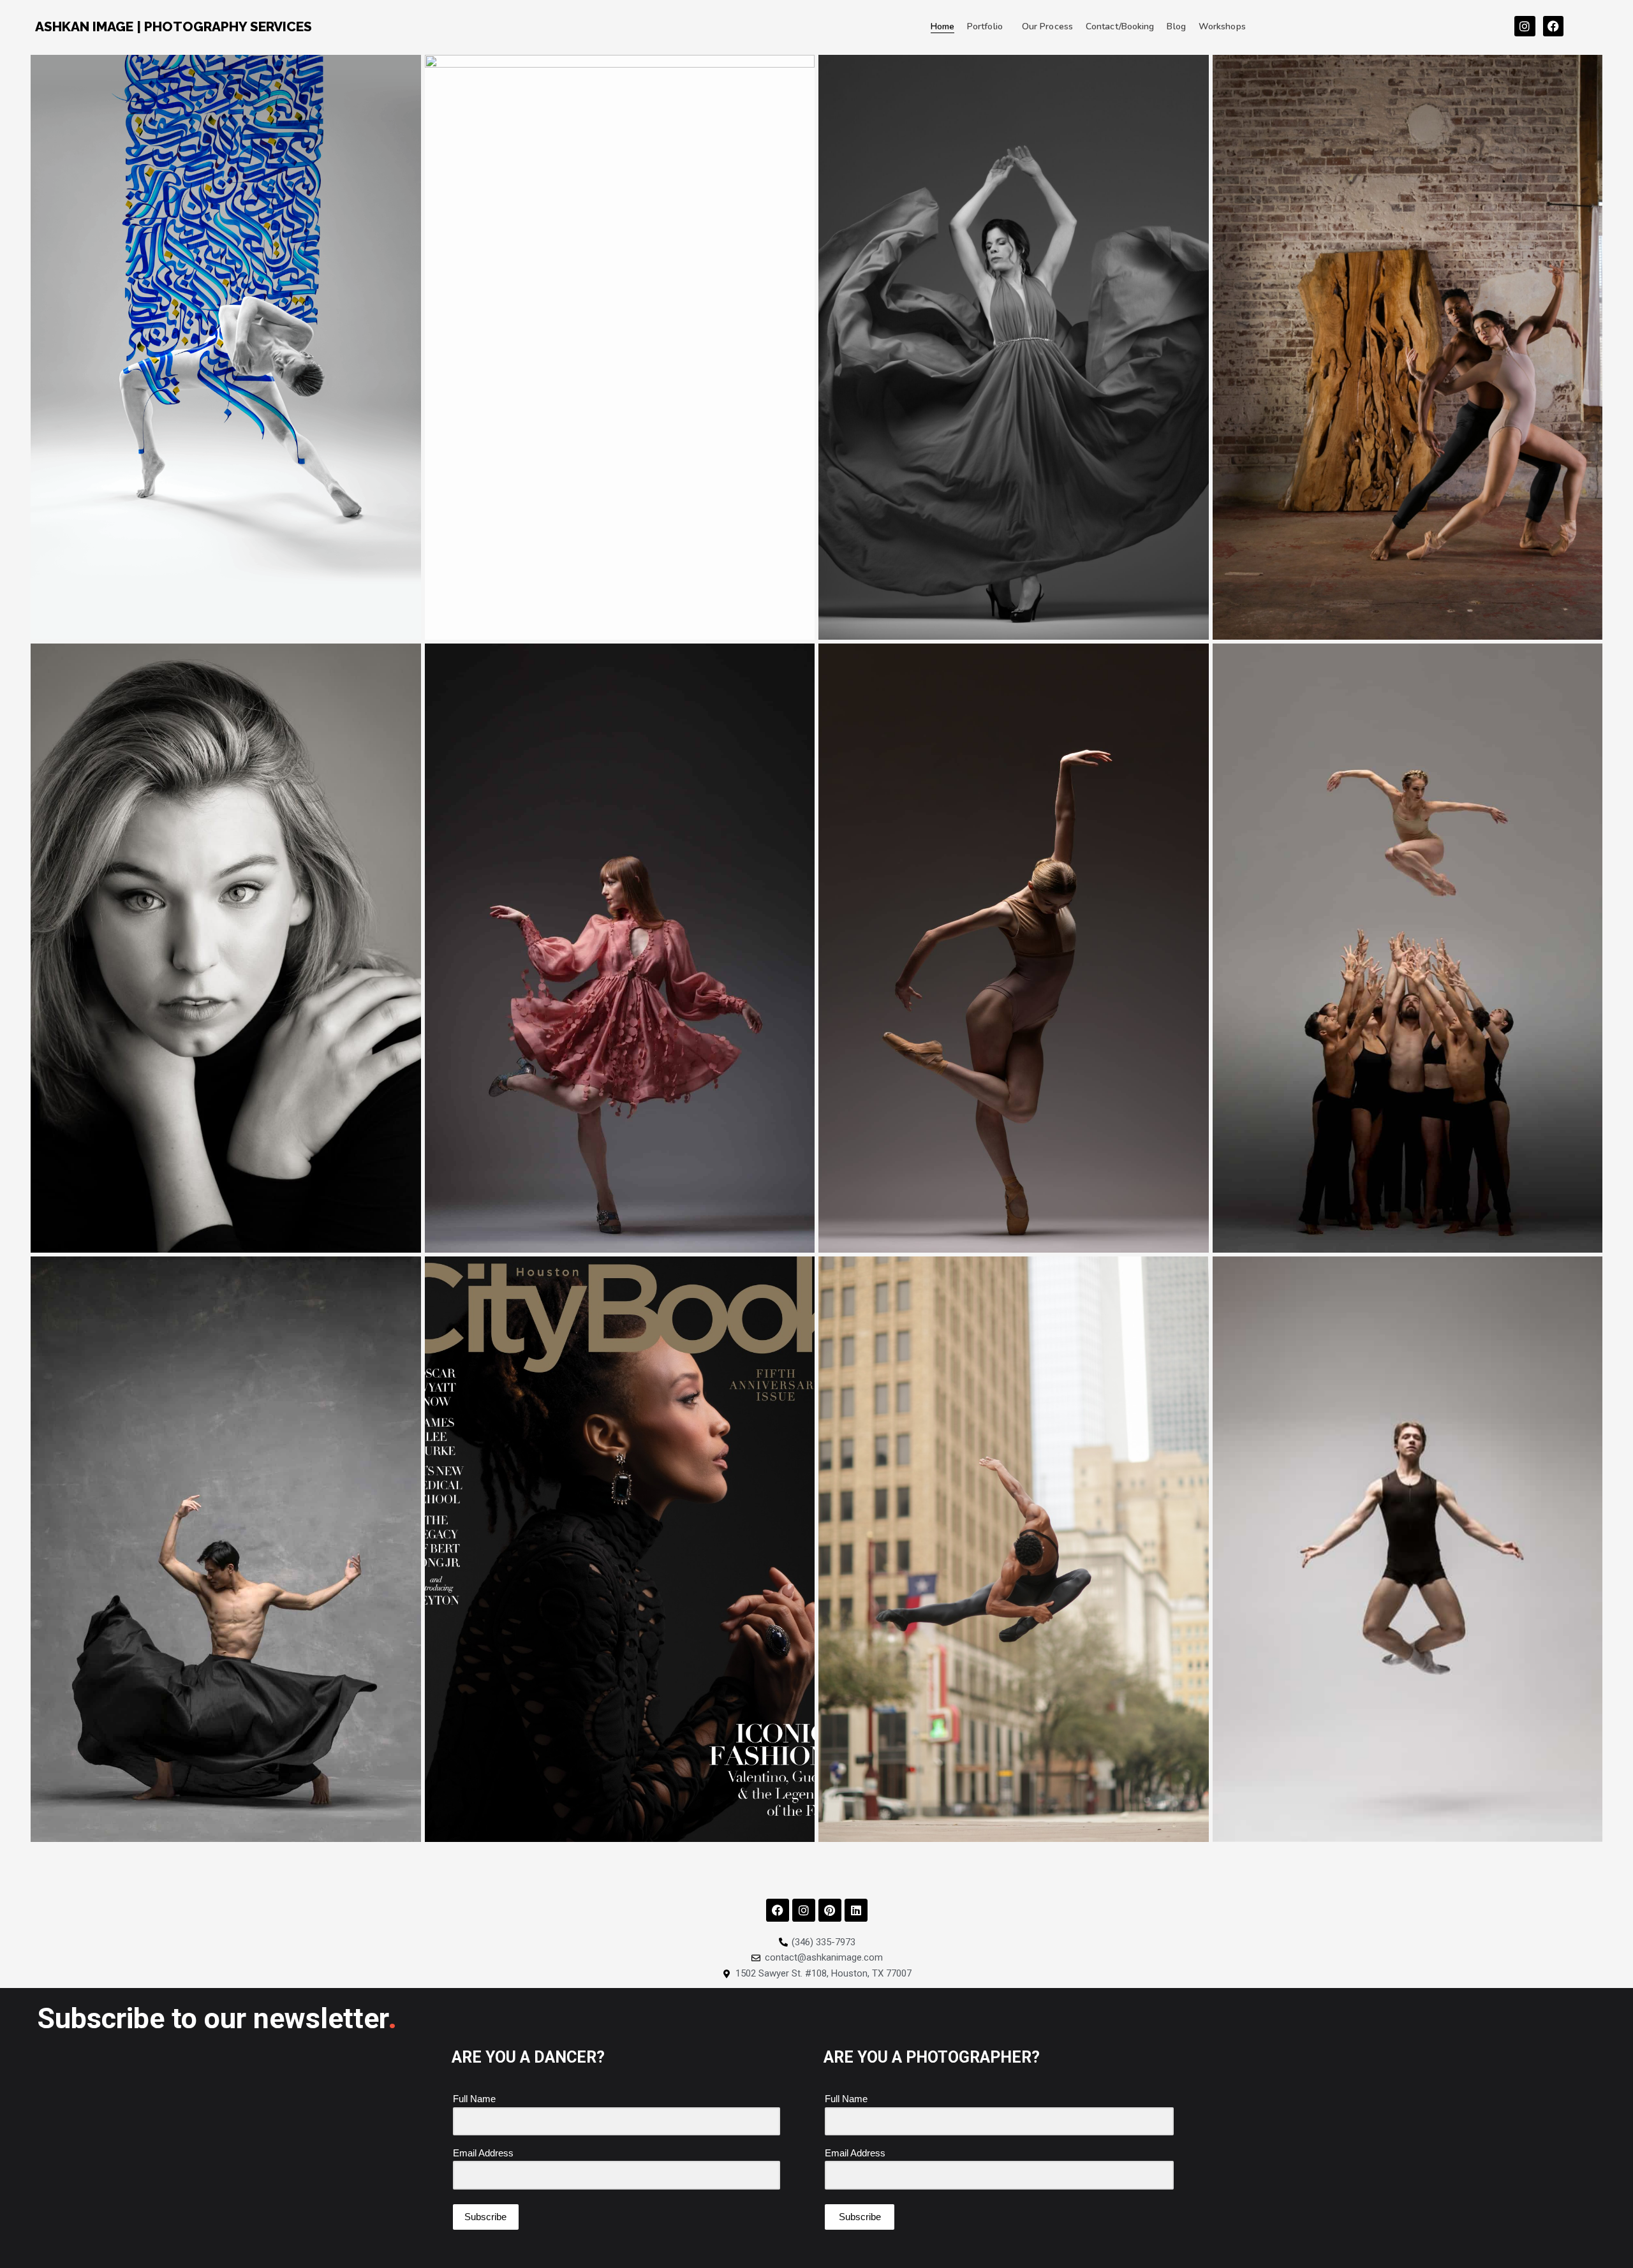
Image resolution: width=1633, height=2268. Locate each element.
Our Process (1047, 26)
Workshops (1222, 26)
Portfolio (985, 26)
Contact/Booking (1120, 26)
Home (942, 26)
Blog (1176, 26)
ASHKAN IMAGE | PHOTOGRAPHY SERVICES (174, 26)
